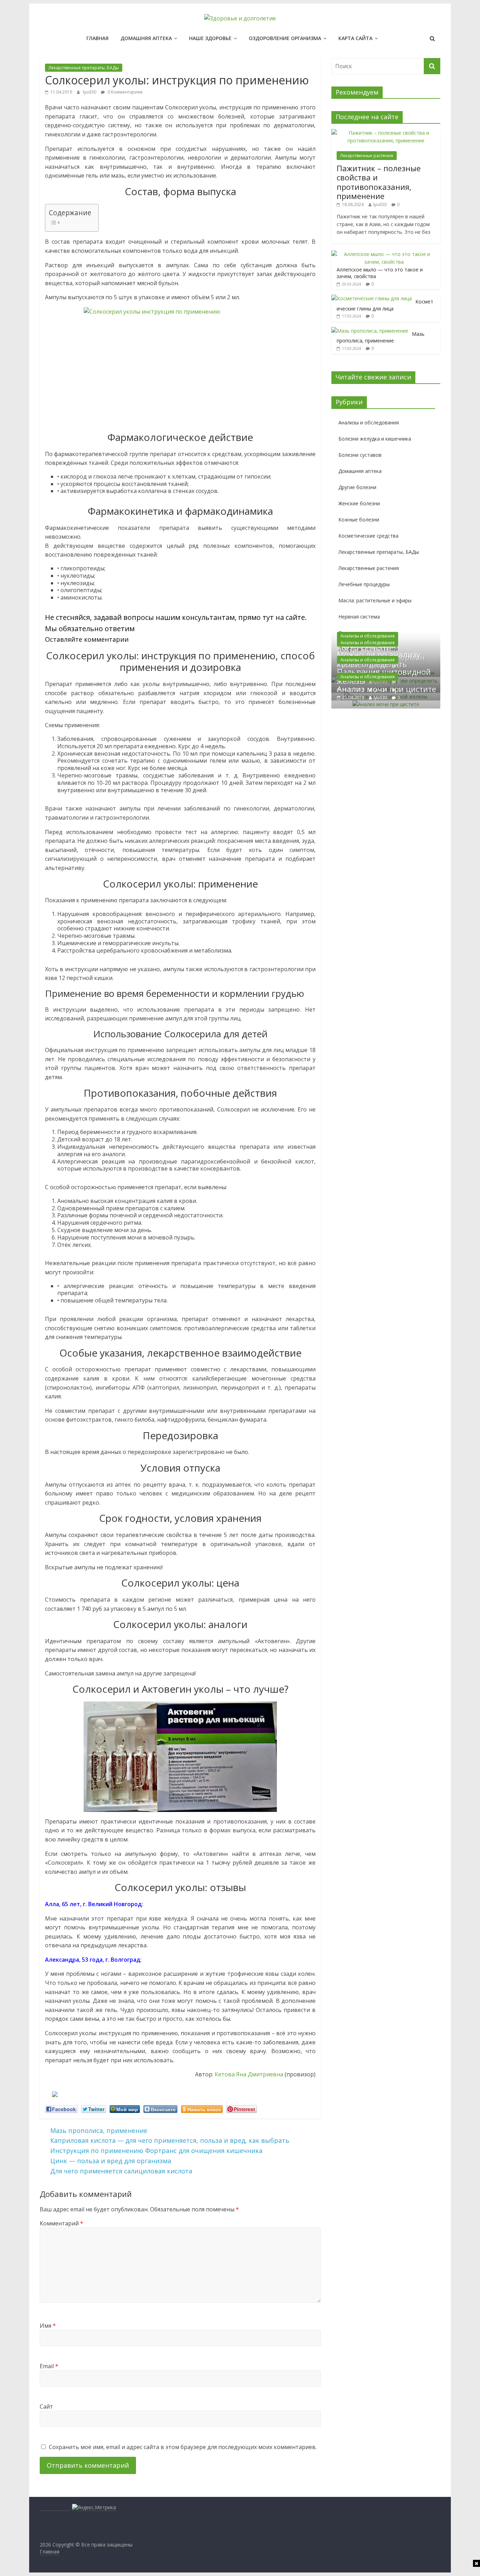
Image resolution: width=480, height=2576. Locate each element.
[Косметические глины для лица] (372, 298)
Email (49, 2366)
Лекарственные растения (367, 156)
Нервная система (359, 617)
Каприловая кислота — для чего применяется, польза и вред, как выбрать (170, 2140)
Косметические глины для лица (385, 305)
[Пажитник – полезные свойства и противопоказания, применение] (386, 133)
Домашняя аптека (146, 38)
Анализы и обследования (369, 422)
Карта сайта (355, 38)
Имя (48, 2326)
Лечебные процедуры (364, 584)
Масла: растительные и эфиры (375, 600)
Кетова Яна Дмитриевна (249, 2074)
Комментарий (61, 2223)
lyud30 (90, 92)
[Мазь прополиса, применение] (370, 331)
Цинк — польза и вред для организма (111, 2161)
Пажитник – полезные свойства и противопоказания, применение (379, 182)
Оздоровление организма (285, 38)
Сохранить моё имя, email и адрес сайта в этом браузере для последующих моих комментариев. (183, 2447)
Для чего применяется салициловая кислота (121, 2171)
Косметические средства (368, 536)
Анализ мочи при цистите (387, 689)
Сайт (46, 2407)
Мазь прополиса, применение (99, 2130)
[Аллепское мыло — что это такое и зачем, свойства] (384, 254)
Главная (98, 38)
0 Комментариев (124, 92)
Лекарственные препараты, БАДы (84, 68)
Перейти (142, 639)
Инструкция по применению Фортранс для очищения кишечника (156, 2151)
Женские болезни (359, 503)
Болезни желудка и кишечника (375, 439)
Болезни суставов (360, 455)
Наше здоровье (210, 38)
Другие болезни (357, 487)
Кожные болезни (359, 520)
